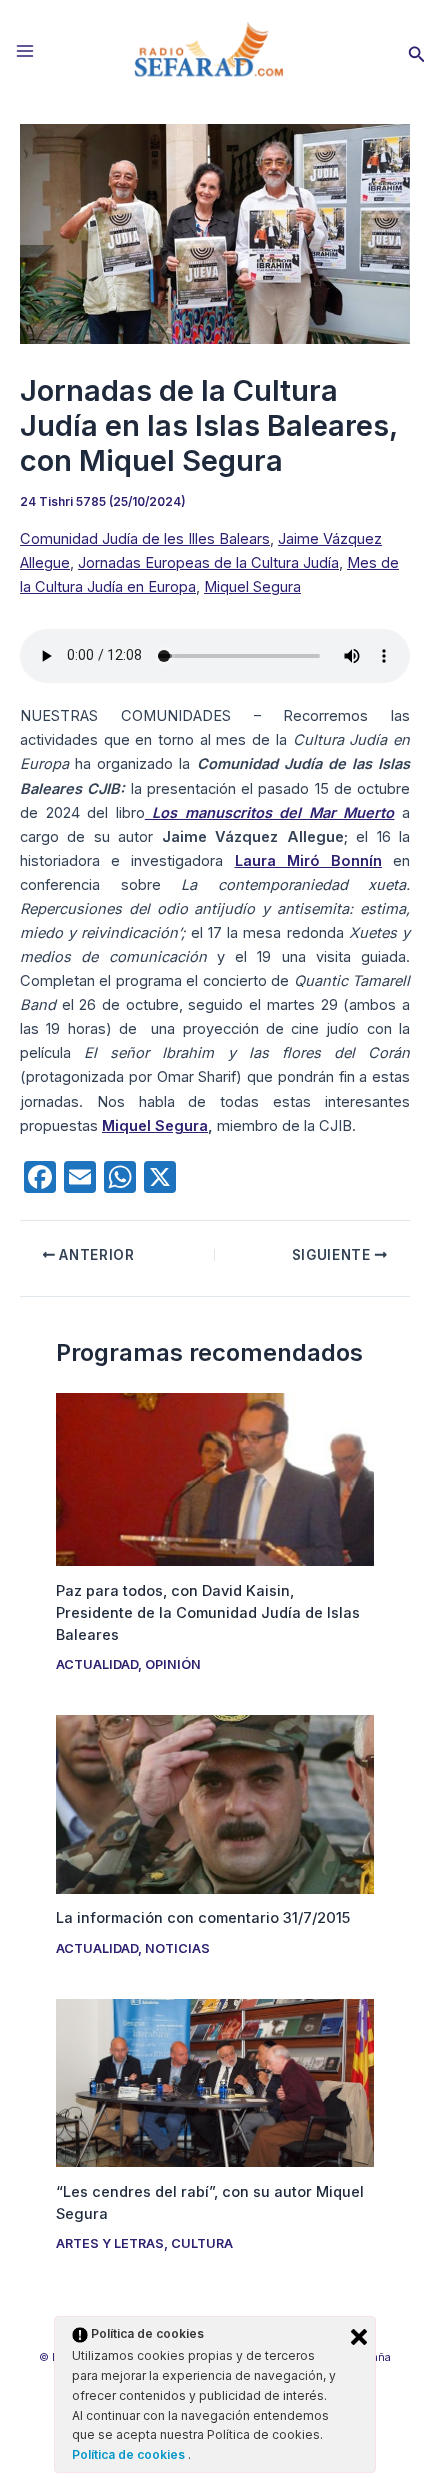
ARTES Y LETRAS (110, 2243)
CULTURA (202, 2243)
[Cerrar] (359, 2337)
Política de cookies (130, 2454)
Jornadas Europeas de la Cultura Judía (208, 563)
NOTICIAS (177, 1948)
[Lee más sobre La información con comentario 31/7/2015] (214, 1803)
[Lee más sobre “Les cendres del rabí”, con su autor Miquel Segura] (214, 2082)
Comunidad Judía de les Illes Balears (145, 539)
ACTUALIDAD (97, 1664)
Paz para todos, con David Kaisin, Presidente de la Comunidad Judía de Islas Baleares (208, 1613)
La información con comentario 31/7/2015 (203, 1918)
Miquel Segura (252, 587)
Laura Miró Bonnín (308, 861)
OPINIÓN (173, 1664)
